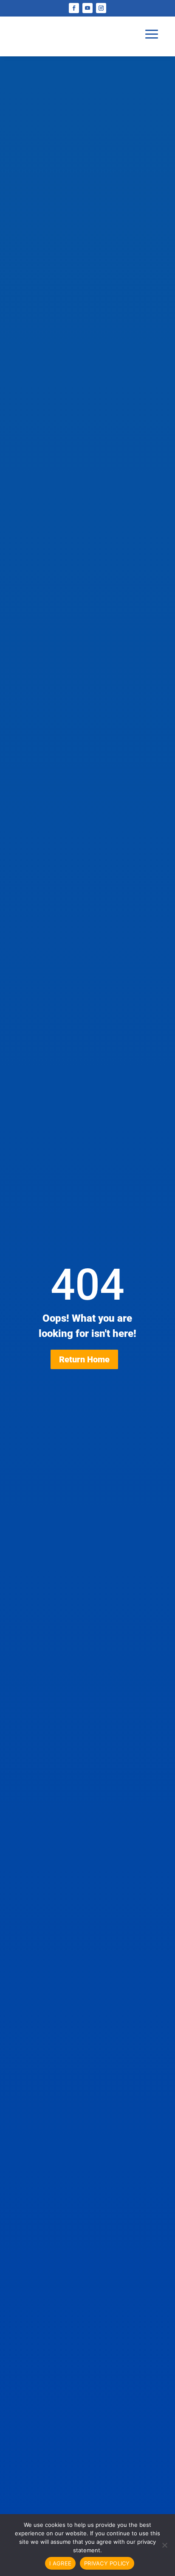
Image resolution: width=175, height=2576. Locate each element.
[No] (164, 2545)
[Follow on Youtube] (87, 8)
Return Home (84, 1359)
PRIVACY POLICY (107, 2563)
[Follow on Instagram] (101, 8)
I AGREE (60, 2563)
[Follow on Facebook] (74, 8)
